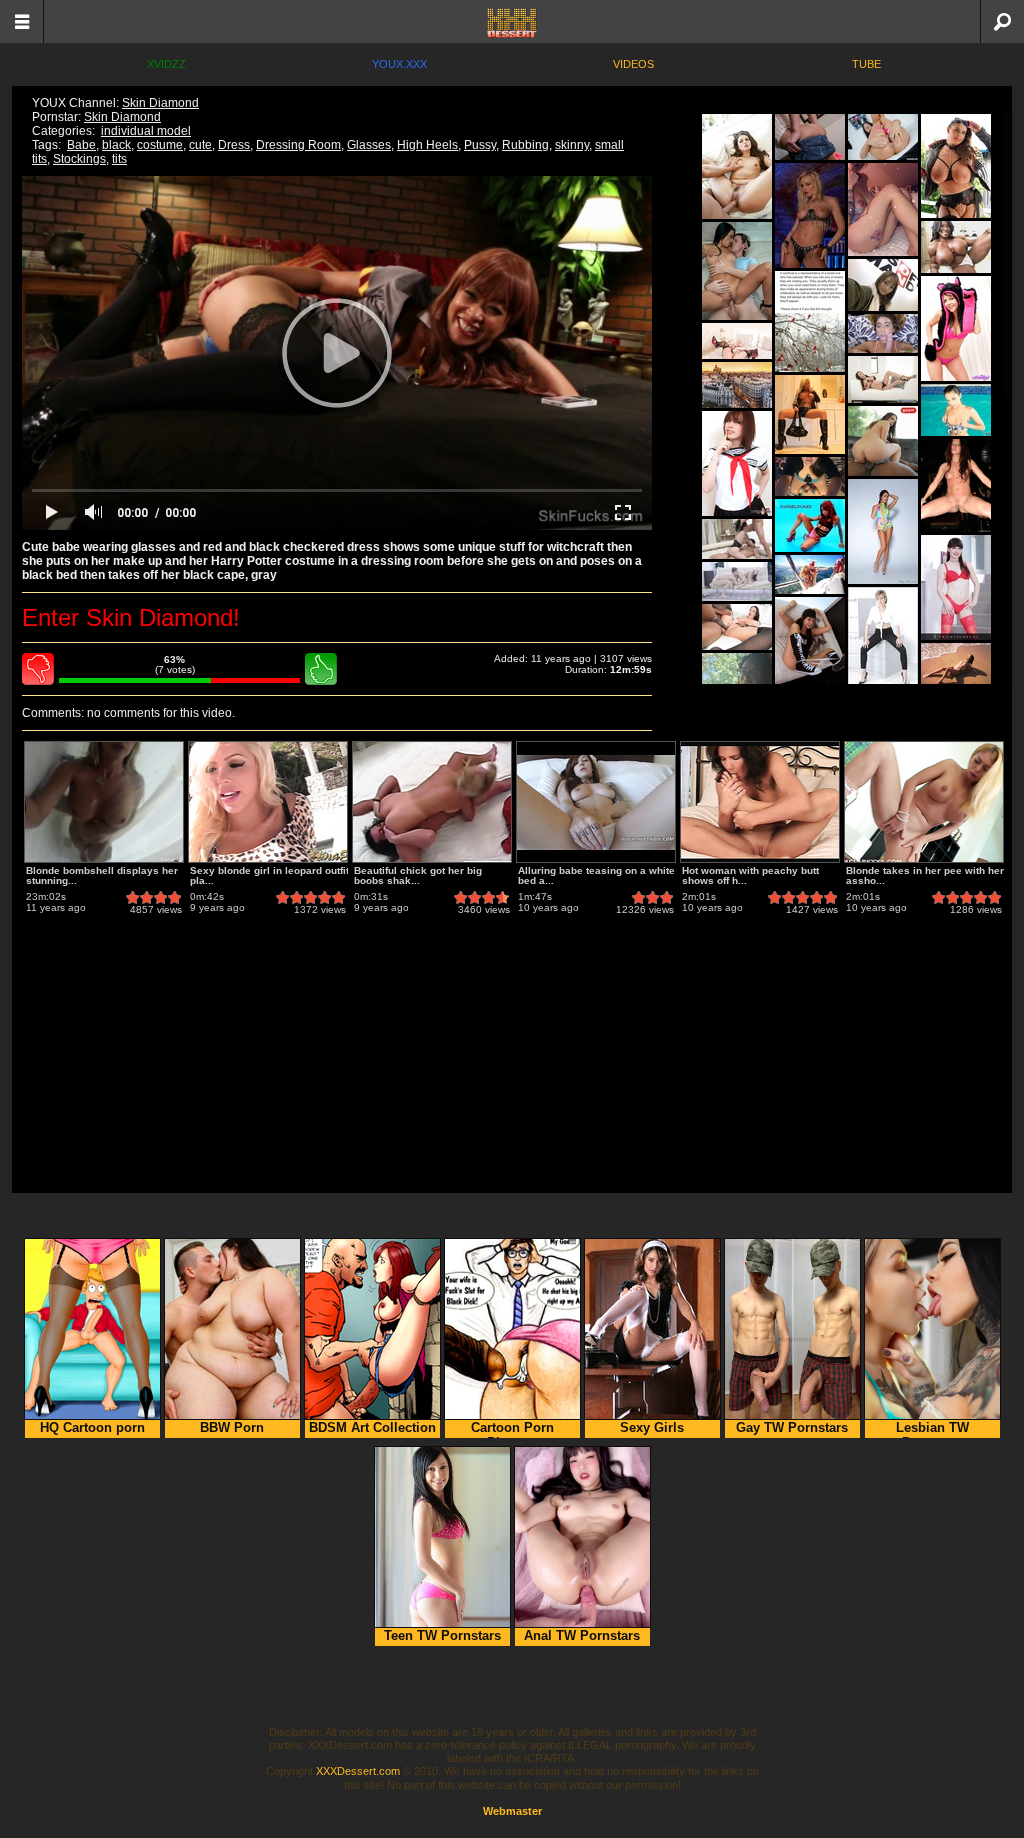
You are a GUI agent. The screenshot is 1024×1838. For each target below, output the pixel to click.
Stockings (79, 159)
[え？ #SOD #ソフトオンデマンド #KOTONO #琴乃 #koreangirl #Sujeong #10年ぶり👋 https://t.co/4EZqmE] (883, 285)
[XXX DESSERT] (512, 21)
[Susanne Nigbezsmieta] (956, 166)
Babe (81, 145)
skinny (572, 145)
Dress (234, 145)
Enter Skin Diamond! (131, 617)
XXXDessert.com (358, 1771)
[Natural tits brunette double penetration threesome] (737, 539)
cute (200, 145)
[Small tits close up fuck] (737, 166)
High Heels (427, 145)
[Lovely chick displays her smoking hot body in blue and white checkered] (956, 410)
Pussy (480, 145)
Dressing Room (298, 145)
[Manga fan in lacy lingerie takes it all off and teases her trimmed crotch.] (737, 463)
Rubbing (525, 145)
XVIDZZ (166, 64)
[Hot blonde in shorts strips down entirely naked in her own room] (810, 137)
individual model (146, 131)
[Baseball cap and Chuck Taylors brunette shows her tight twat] (810, 649)
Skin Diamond (160, 103)
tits (119, 159)
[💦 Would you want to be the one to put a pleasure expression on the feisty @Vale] (883, 441)
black (116, 145)
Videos (633, 64)
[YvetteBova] (956, 247)
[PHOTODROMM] (737, 385)
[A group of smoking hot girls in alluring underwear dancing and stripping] (956, 485)
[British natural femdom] (883, 639)
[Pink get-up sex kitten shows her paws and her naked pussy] (956, 328)
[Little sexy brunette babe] (883, 531)
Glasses (369, 145)
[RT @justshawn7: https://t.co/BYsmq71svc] (810, 321)
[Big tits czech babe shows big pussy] (737, 341)
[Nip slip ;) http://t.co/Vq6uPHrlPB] (810, 476)
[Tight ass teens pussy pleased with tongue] (737, 581)
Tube (866, 64)
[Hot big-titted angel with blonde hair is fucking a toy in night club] (810, 215)
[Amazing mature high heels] (883, 379)
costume (160, 145)
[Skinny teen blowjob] (883, 333)
